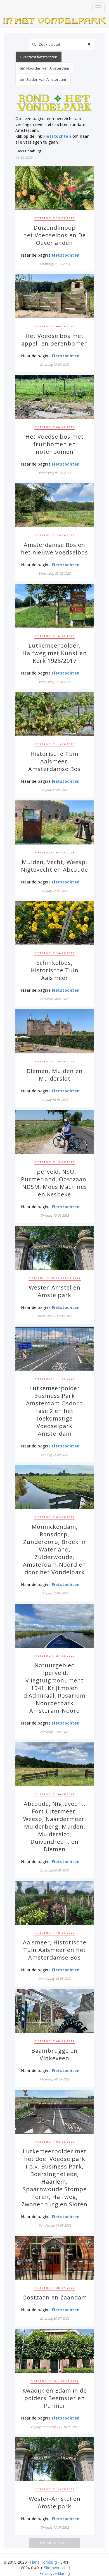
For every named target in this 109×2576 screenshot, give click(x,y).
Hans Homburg (44, 2562)
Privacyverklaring (55, 2573)
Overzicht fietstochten (39, 57)
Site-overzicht (56, 2568)
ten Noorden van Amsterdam (44, 68)
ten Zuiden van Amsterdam (43, 79)
